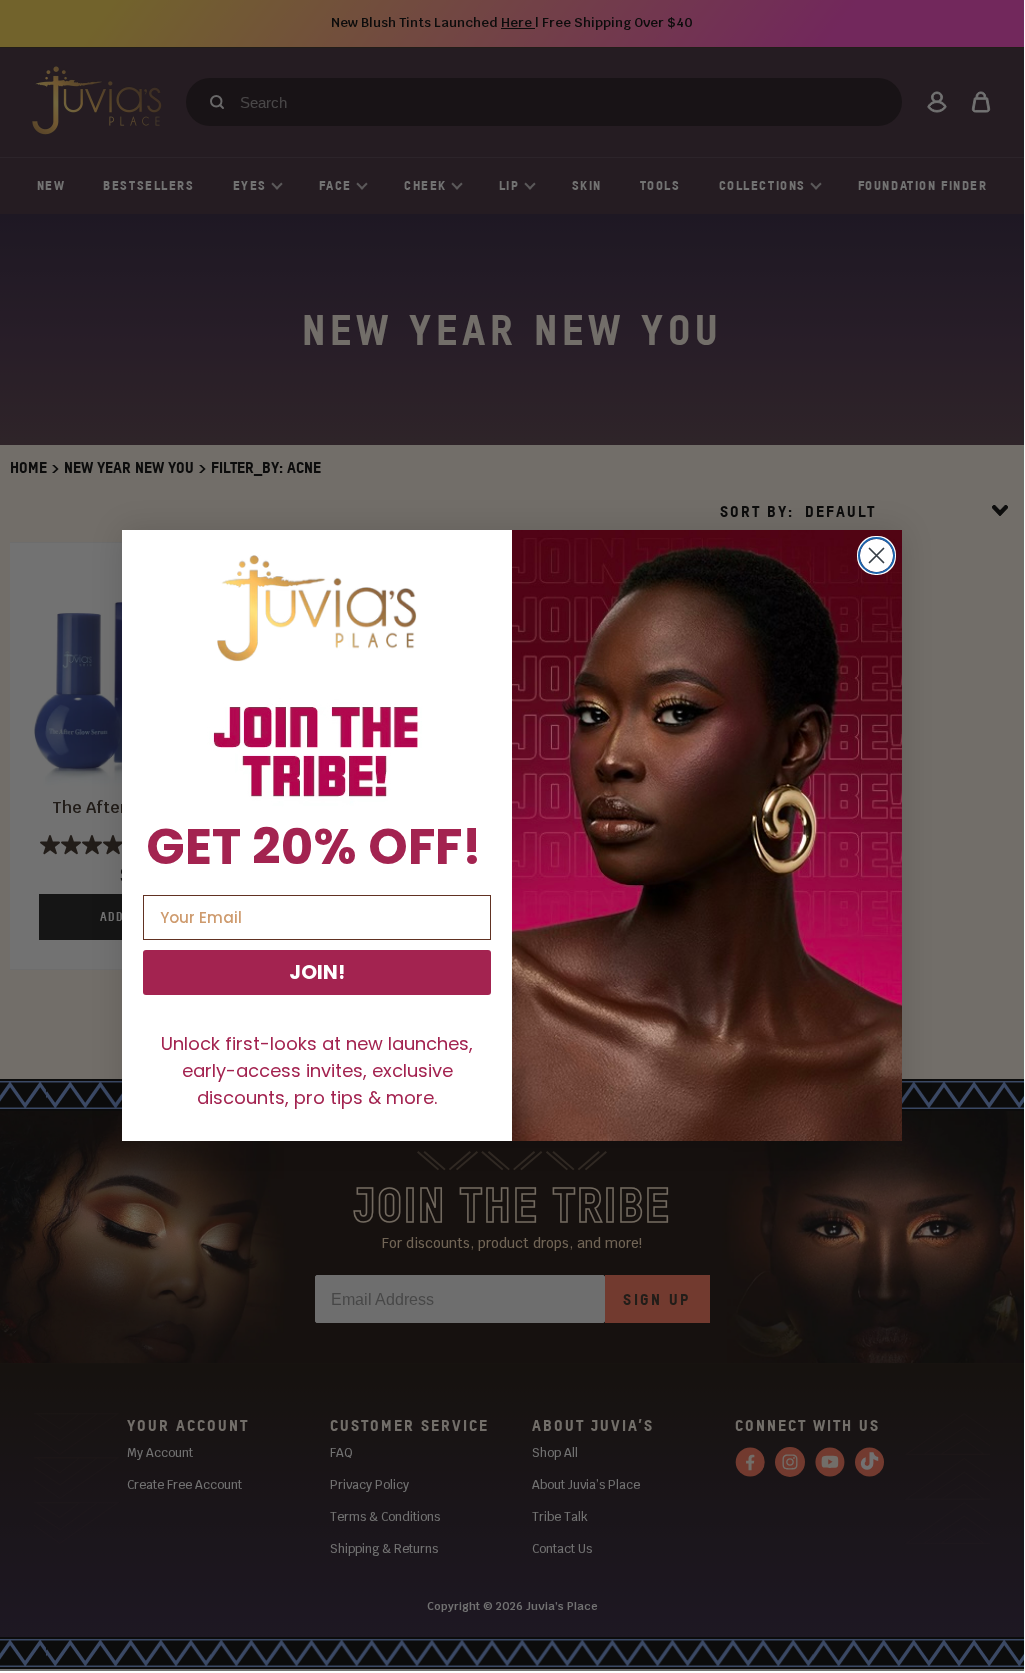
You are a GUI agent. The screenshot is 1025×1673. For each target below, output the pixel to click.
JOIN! (317, 972)
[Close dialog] (876, 555)
